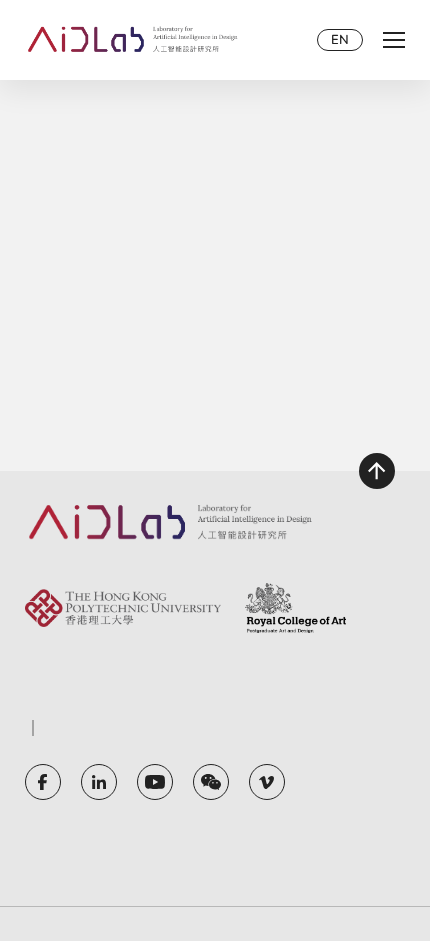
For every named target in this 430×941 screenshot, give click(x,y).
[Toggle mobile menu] (394, 40)
